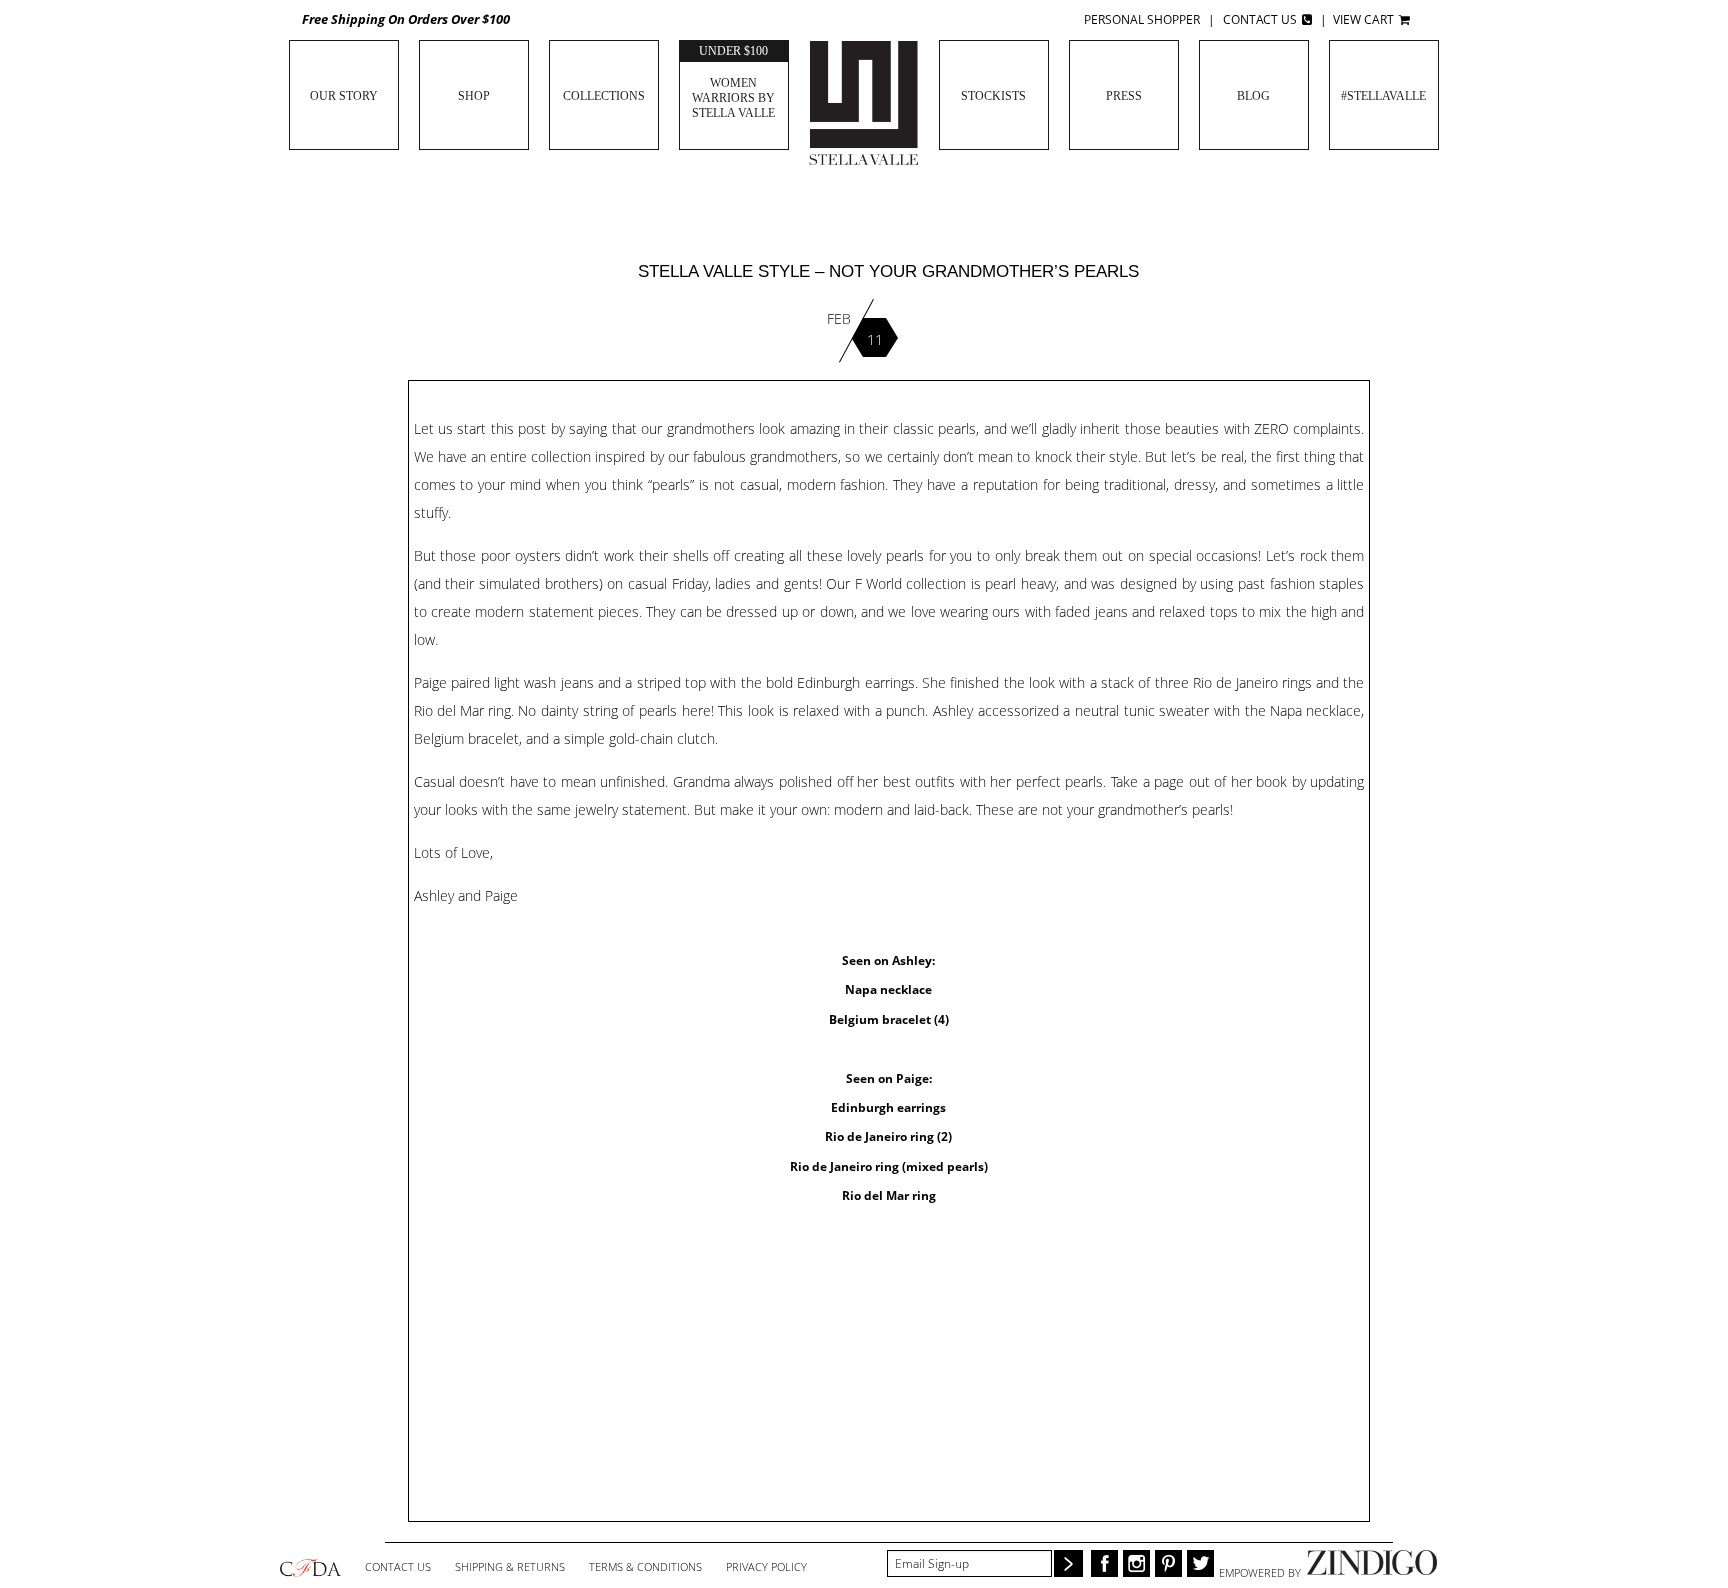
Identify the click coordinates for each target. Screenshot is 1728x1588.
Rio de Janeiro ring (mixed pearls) (889, 1167)
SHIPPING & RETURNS (510, 1566)
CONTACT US (398, 1566)
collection (561, 456)
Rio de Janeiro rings (1252, 682)
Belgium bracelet (466, 738)
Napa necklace (1315, 710)
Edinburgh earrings (888, 1108)
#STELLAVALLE (1383, 96)
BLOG (1253, 96)
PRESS (1124, 96)
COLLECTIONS (604, 96)
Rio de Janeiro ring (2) (888, 1137)
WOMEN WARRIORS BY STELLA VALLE (733, 82)
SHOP (474, 96)
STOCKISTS (993, 96)
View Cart (1365, 19)
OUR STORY (344, 96)
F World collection (910, 583)
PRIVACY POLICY (766, 1566)
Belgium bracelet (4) (889, 1020)
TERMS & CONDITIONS (645, 1566)
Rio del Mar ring (462, 710)
